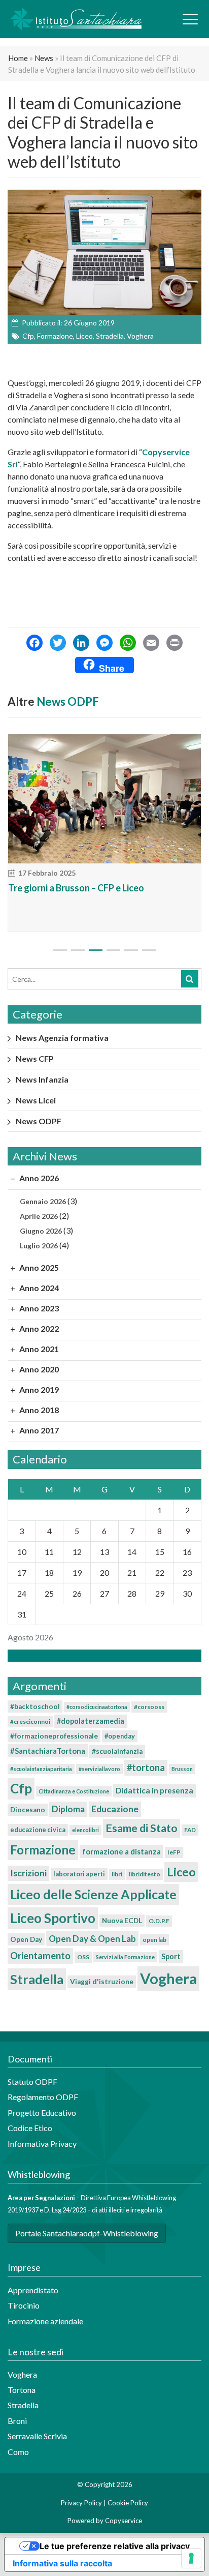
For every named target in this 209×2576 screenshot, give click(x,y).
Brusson (182, 1769)
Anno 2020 (38, 1369)
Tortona (22, 2390)
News (44, 58)
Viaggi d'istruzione (102, 1982)
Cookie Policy (128, 2503)
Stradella (110, 336)
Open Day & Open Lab (92, 1939)
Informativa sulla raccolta (62, 2563)
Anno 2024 (38, 1288)
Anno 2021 (38, 1349)
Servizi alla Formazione (125, 1957)
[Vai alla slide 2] (78, 950)
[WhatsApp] (128, 644)
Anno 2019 (38, 1389)
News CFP (35, 1058)
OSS (83, 1957)
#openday (120, 1736)
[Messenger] (104, 644)
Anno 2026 (38, 1178)
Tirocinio (24, 2305)
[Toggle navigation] (190, 19)
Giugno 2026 (41, 1231)
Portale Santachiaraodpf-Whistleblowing (87, 2233)
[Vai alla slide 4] (113, 950)
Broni (17, 2421)
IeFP (174, 1852)
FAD (190, 1830)
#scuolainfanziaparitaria (41, 1769)
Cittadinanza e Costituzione (74, 1791)
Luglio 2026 (39, 1246)
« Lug (101, 1655)
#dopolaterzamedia (91, 1721)
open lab (154, 1940)
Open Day (26, 1939)
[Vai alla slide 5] (131, 950)
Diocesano (28, 1810)
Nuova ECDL (122, 1921)
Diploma (68, 1809)
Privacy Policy (81, 2503)
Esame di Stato (142, 1828)
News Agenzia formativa (62, 1038)
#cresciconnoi (30, 1721)
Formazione (55, 336)
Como (18, 2452)
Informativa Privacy (42, 2144)
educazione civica (38, 1830)
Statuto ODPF (33, 2081)
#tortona (146, 1768)
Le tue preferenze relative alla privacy (115, 2546)
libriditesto (145, 1874)
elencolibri (85, 1830)
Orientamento (40, 1956)
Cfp (28, 336)
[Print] (175, 644)
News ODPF (68, 701)
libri (117, 1874)
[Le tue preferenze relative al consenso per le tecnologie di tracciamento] (191, 2558)
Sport (171, 1956)
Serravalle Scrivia (37, 2436)
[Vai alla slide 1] (60, 950)
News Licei (36, 1100)
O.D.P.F (159, 1921)
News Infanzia (42, 1079)
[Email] (151, 644)
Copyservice (124, 2521)
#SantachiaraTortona (48, 1751)
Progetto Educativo (42, 2113)
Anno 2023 (38, 1308)
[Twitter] (58, 644)
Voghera (140, 336)
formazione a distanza (121, 1851)
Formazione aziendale (45, 2321)
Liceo (84, 336)
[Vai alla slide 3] (96, 950)
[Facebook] (34, 644)
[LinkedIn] (81, 644)
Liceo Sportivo (53, 1918)
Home (18, 58)
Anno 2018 (38, 1410)
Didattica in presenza (154, 1790)
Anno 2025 (38, 1267)
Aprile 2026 (39, 1216)
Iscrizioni (28, 1873)
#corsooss (149, 1707)
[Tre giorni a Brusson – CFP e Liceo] (104, 799)
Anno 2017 (38, 1430)
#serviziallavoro (99, 1769)
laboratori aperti (79, 1874)
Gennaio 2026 (43, 1201)
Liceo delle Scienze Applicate (93, 1894)
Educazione (115, 1809)
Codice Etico (30, 2128)
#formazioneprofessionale (54, 1736)
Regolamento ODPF (43, 2097)
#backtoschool (35, 1706)
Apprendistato (33, 2290)
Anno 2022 (38, 1328)
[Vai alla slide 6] (149, 950)
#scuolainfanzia (117, 1751)
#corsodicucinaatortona (97, 1707)
